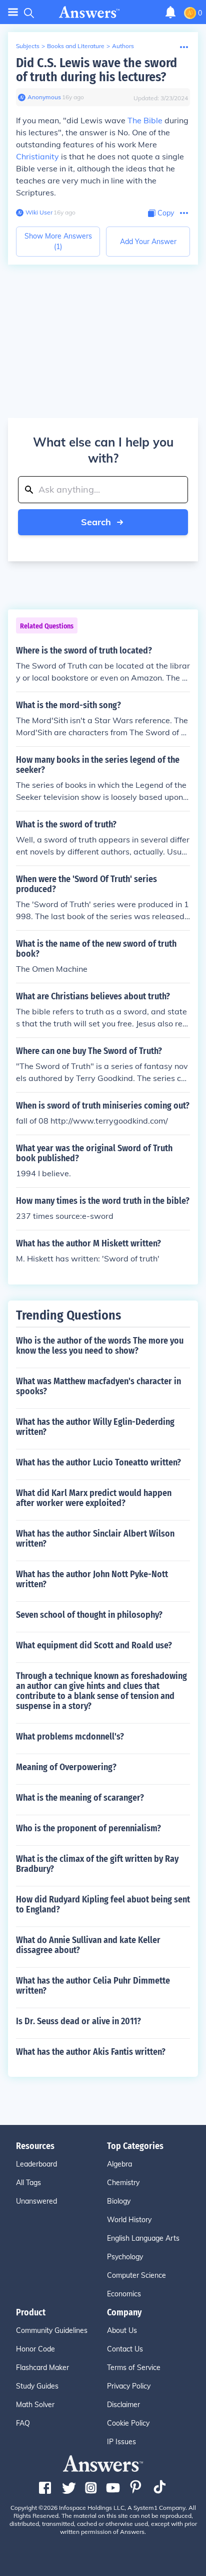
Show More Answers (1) (58, 241)
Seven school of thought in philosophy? (89, 1615)
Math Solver (35, 2405)
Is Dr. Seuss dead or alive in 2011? (78, 2021)
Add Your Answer (148, 242)
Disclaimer (123, 2405)
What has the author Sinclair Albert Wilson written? (95, 1539)
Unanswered (36, 2201)
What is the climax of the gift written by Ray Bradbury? (97, 1864)
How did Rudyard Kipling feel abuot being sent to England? (103, 1904)
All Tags (28, 2183)
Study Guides (37, 2386)
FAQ (23, 2423)
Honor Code (35, 2349)
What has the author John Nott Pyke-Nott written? (92, 1579)
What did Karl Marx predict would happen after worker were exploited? (94, 1498)
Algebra (119, 2164)
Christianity (37, 156)
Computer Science (136, 2275)
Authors (123, 46)
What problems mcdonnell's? (70, 1737)
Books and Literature (76, 46)
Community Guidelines (52, 2330)
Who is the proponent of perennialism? (88, 1828)
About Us (122, 2330)
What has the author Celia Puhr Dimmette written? (93, 1986)
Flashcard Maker (42, 2368)
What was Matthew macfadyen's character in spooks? (98, 1386)
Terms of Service (134, 2368)
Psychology (125, 2257)
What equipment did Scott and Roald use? (94, 1645)
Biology (119, 2201)
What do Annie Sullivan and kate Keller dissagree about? (88, 1945)
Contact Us (125, 2349)
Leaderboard (36, 2164)
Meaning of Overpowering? (66, 1767)
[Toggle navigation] (13, 12)
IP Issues (121, 2442)
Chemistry (123, 2183)
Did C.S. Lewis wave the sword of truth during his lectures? (96, 70)
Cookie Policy (128, 2423)
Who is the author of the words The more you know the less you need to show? (100, 1346)
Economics (124, 2294)
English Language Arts (143, 2238)
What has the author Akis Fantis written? (91, 2052)
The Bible (145, 120)
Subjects (28, 46)
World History (129, 2220)
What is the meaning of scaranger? (80, 1798)
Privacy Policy (129, 2386)
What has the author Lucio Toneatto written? (98, 1462)
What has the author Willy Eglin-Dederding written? (95, 1427)
